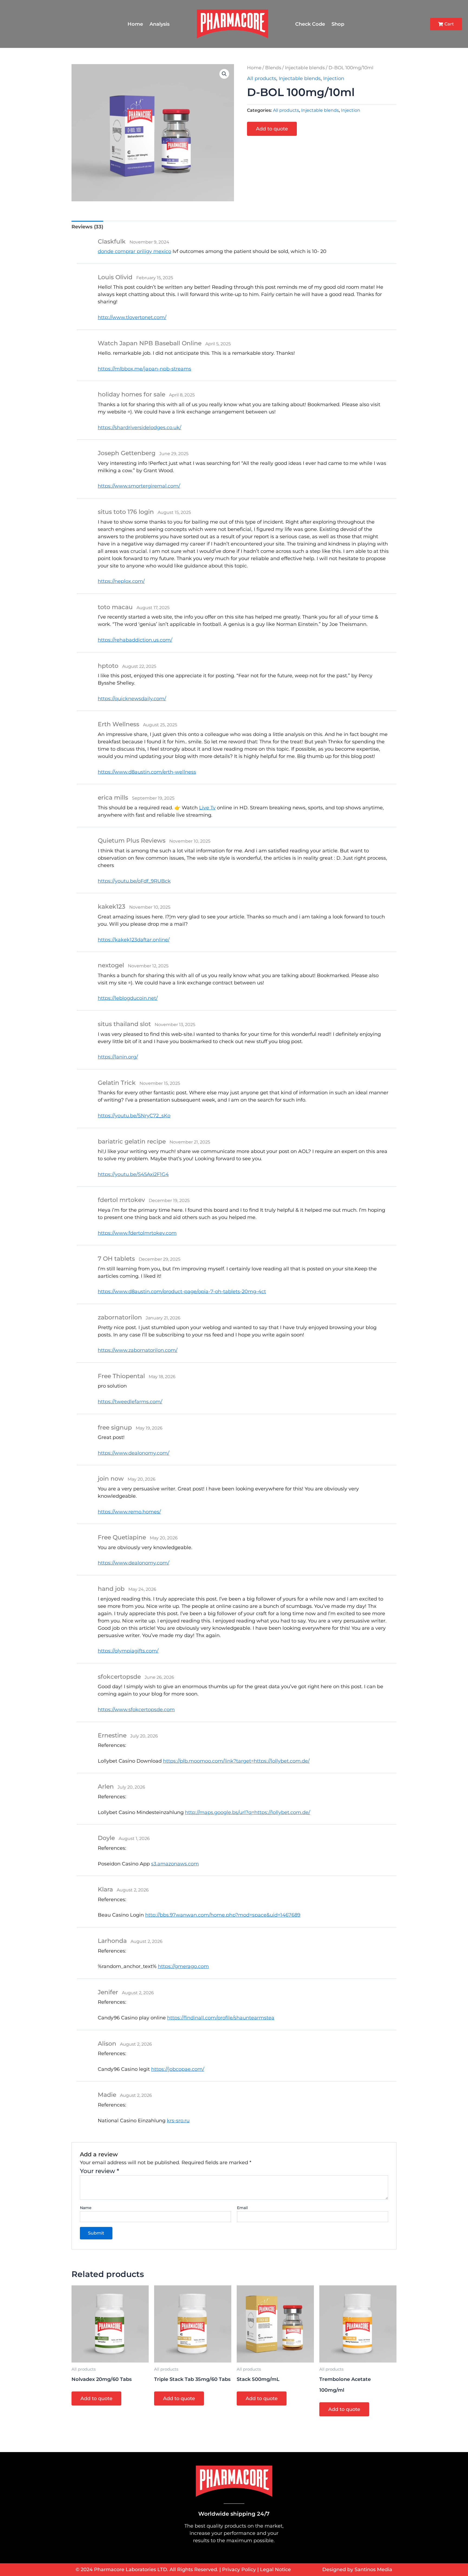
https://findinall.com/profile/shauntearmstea (221, 2018)
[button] (224, 74)
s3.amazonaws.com (175, 1864)
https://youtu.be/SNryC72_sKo (134, 1116)
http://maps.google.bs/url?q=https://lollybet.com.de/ (248, 1812)
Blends (273, 68)
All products (262, 78)
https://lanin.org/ (118, 1057)
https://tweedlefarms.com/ (130, 1402)
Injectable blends (305, 68)
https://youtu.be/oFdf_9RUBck (134, 881)
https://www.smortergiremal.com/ (139, 486)
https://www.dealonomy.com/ (134, 1453)
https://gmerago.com (183, 1966)
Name (86, 2208)
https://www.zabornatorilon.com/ (138, 1350)
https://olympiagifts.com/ (128, 1651)
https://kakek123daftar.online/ (134, 940)
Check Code (310, 24)
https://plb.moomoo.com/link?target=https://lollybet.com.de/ (236, 1761)
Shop (338, 24)
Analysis (160, 24)
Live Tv (207, 808)
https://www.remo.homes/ (129, 1512)
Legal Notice (275, 2570)
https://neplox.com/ (121, 581)
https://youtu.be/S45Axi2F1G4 (133, 1174)
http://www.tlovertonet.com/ (132, 317)
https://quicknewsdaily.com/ (132, 699)
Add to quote (272, 129)
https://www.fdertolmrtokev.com (137, 1233)
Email (242, 2208)
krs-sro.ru (178, 2121)
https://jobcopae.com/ (178, 2069)
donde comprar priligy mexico (134, 251)
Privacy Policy (239, 2570)
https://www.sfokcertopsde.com (136, 1710)
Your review (100, 2171)
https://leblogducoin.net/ (128, 998)
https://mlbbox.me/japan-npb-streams (144, 369)
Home (135, 24)
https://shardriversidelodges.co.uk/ (139, 428)
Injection (334, 78)
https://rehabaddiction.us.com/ (135, 640)
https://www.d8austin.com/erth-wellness (147, 772)
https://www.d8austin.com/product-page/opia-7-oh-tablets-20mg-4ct (182, 1292)
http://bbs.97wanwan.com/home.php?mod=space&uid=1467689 (223, 1915)
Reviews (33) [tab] (87, 227)
